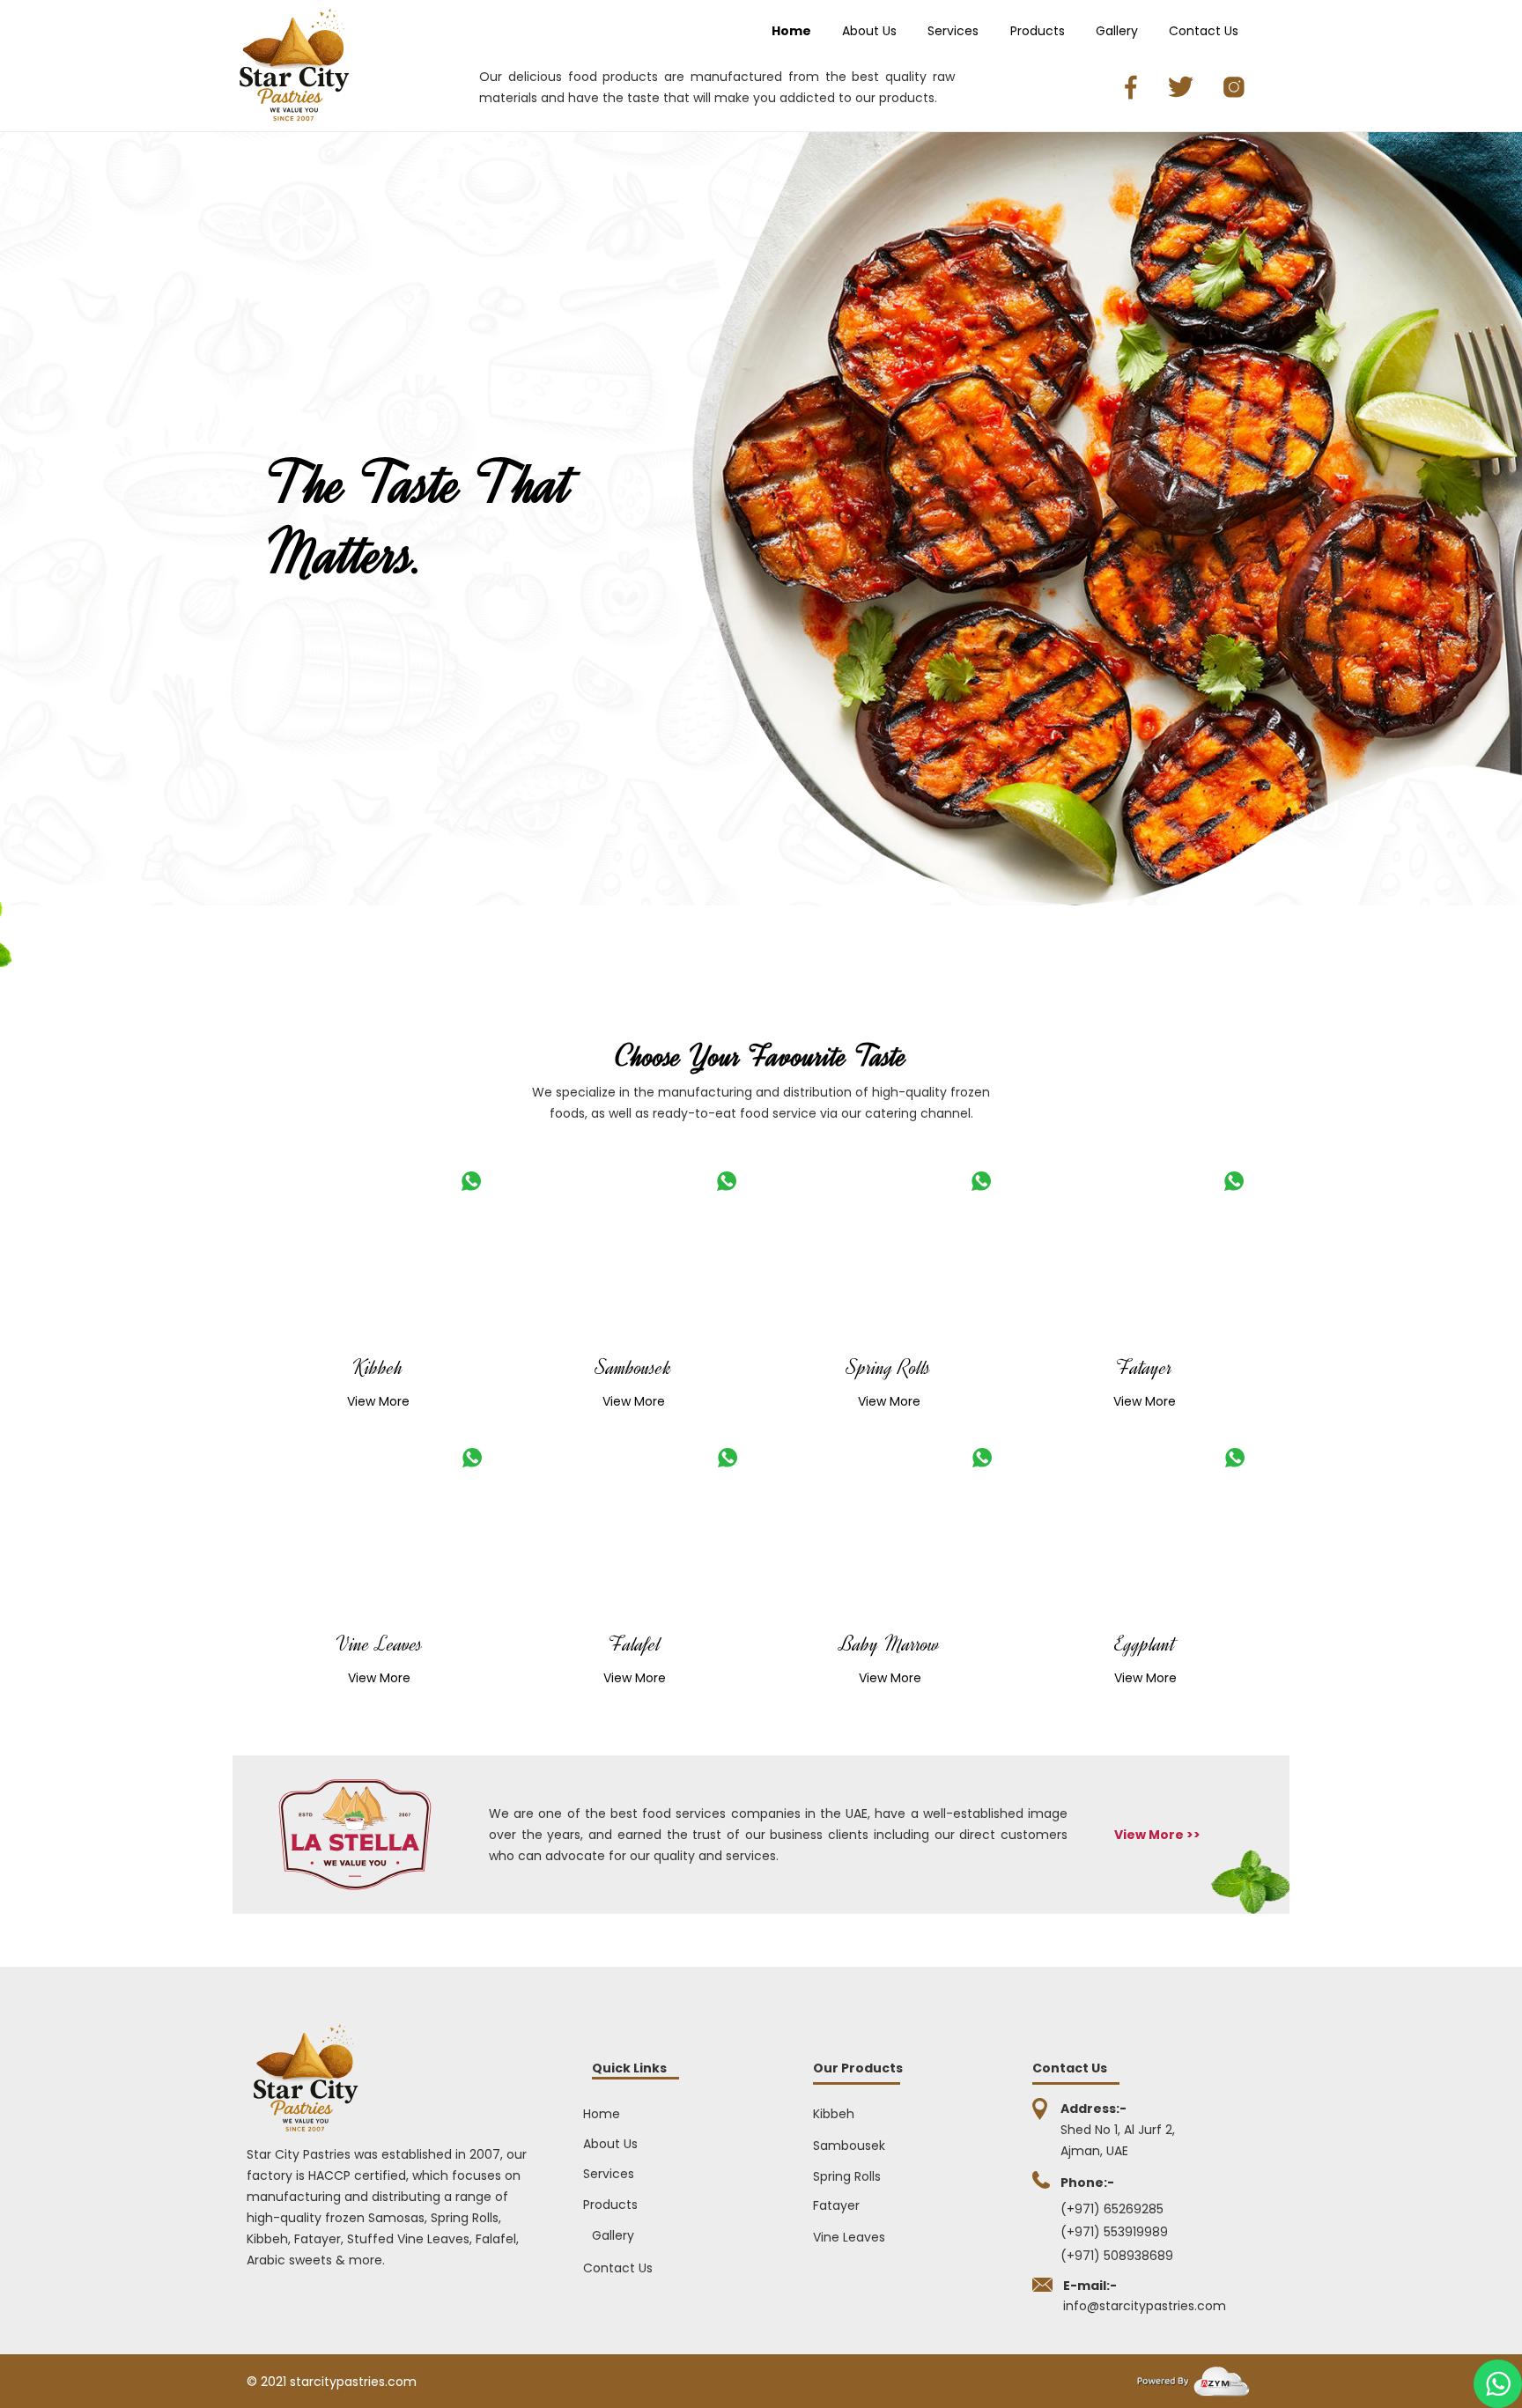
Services (953, 31)
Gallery (1117, 31)
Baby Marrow (890, 1644)
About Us (869, 31)
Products (1038, 31)
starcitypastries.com (353, 2382)
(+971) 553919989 (1114, 2232)
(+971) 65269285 (1112, 2209)
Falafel (635, 1644)
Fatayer (1144, 1368)
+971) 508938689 (1122, 2256)
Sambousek (634, 1368)
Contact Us (1204, 31)
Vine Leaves (379, 1644)
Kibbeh (378, 1368)
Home (791, 31)
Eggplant (1145, 1644)
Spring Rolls (889, 1368)
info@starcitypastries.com (1145, 2306)
